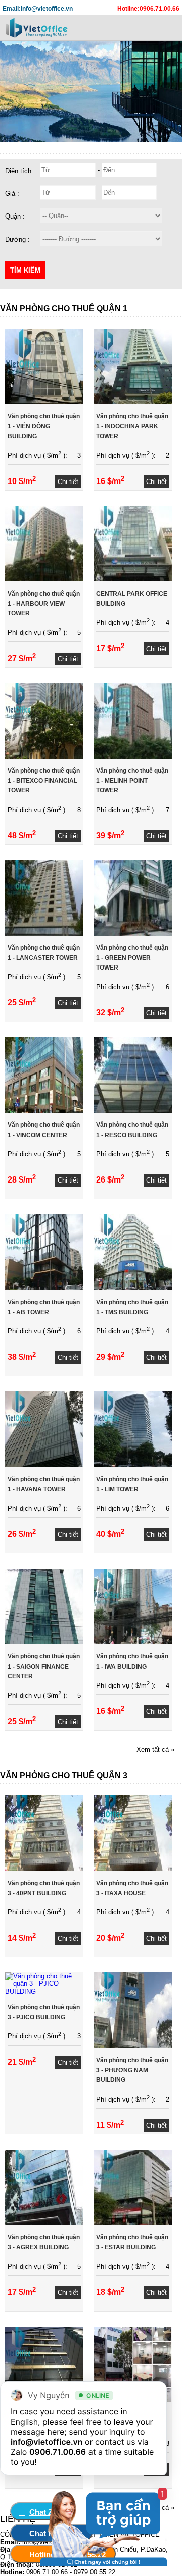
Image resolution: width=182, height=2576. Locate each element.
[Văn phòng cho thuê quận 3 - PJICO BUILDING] (44, 1991)
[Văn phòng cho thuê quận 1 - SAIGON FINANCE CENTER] (44, 1642)
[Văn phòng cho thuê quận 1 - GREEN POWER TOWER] (133, 933)
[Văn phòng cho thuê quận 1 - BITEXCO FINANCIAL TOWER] (44, 756)
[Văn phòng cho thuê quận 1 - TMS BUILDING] (133, 1288)
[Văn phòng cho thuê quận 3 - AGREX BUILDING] (44, 2223)
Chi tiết (68, 482)
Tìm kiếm (25, 270)
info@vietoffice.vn (47, 2442)
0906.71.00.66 (58, 2452)
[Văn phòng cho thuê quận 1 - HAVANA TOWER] (44, 1465)
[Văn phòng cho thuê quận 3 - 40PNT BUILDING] (44, 1869)
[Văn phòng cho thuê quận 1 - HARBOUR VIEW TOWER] (44, 579)
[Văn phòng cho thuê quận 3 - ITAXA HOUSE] (133, 1869)
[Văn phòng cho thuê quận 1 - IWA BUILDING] (133, 1642)
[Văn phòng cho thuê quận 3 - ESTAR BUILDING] (133, 2223)
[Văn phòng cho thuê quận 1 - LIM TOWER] (133, 1465)
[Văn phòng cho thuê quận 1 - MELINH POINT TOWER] (133, 756)
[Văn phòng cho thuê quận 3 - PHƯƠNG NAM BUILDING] (133, 2046)
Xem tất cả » (155, 1750)
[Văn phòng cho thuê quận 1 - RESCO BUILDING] (133, 1111)
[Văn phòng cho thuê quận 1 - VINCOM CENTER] (44, 1111)
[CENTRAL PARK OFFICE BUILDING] (133, 579)
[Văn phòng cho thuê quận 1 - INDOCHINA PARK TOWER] (133, 402)
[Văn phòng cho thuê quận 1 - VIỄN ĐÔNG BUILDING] (44, 402)
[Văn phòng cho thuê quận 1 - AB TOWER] (44, 1288)
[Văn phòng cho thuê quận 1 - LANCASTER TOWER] (44, 933)
